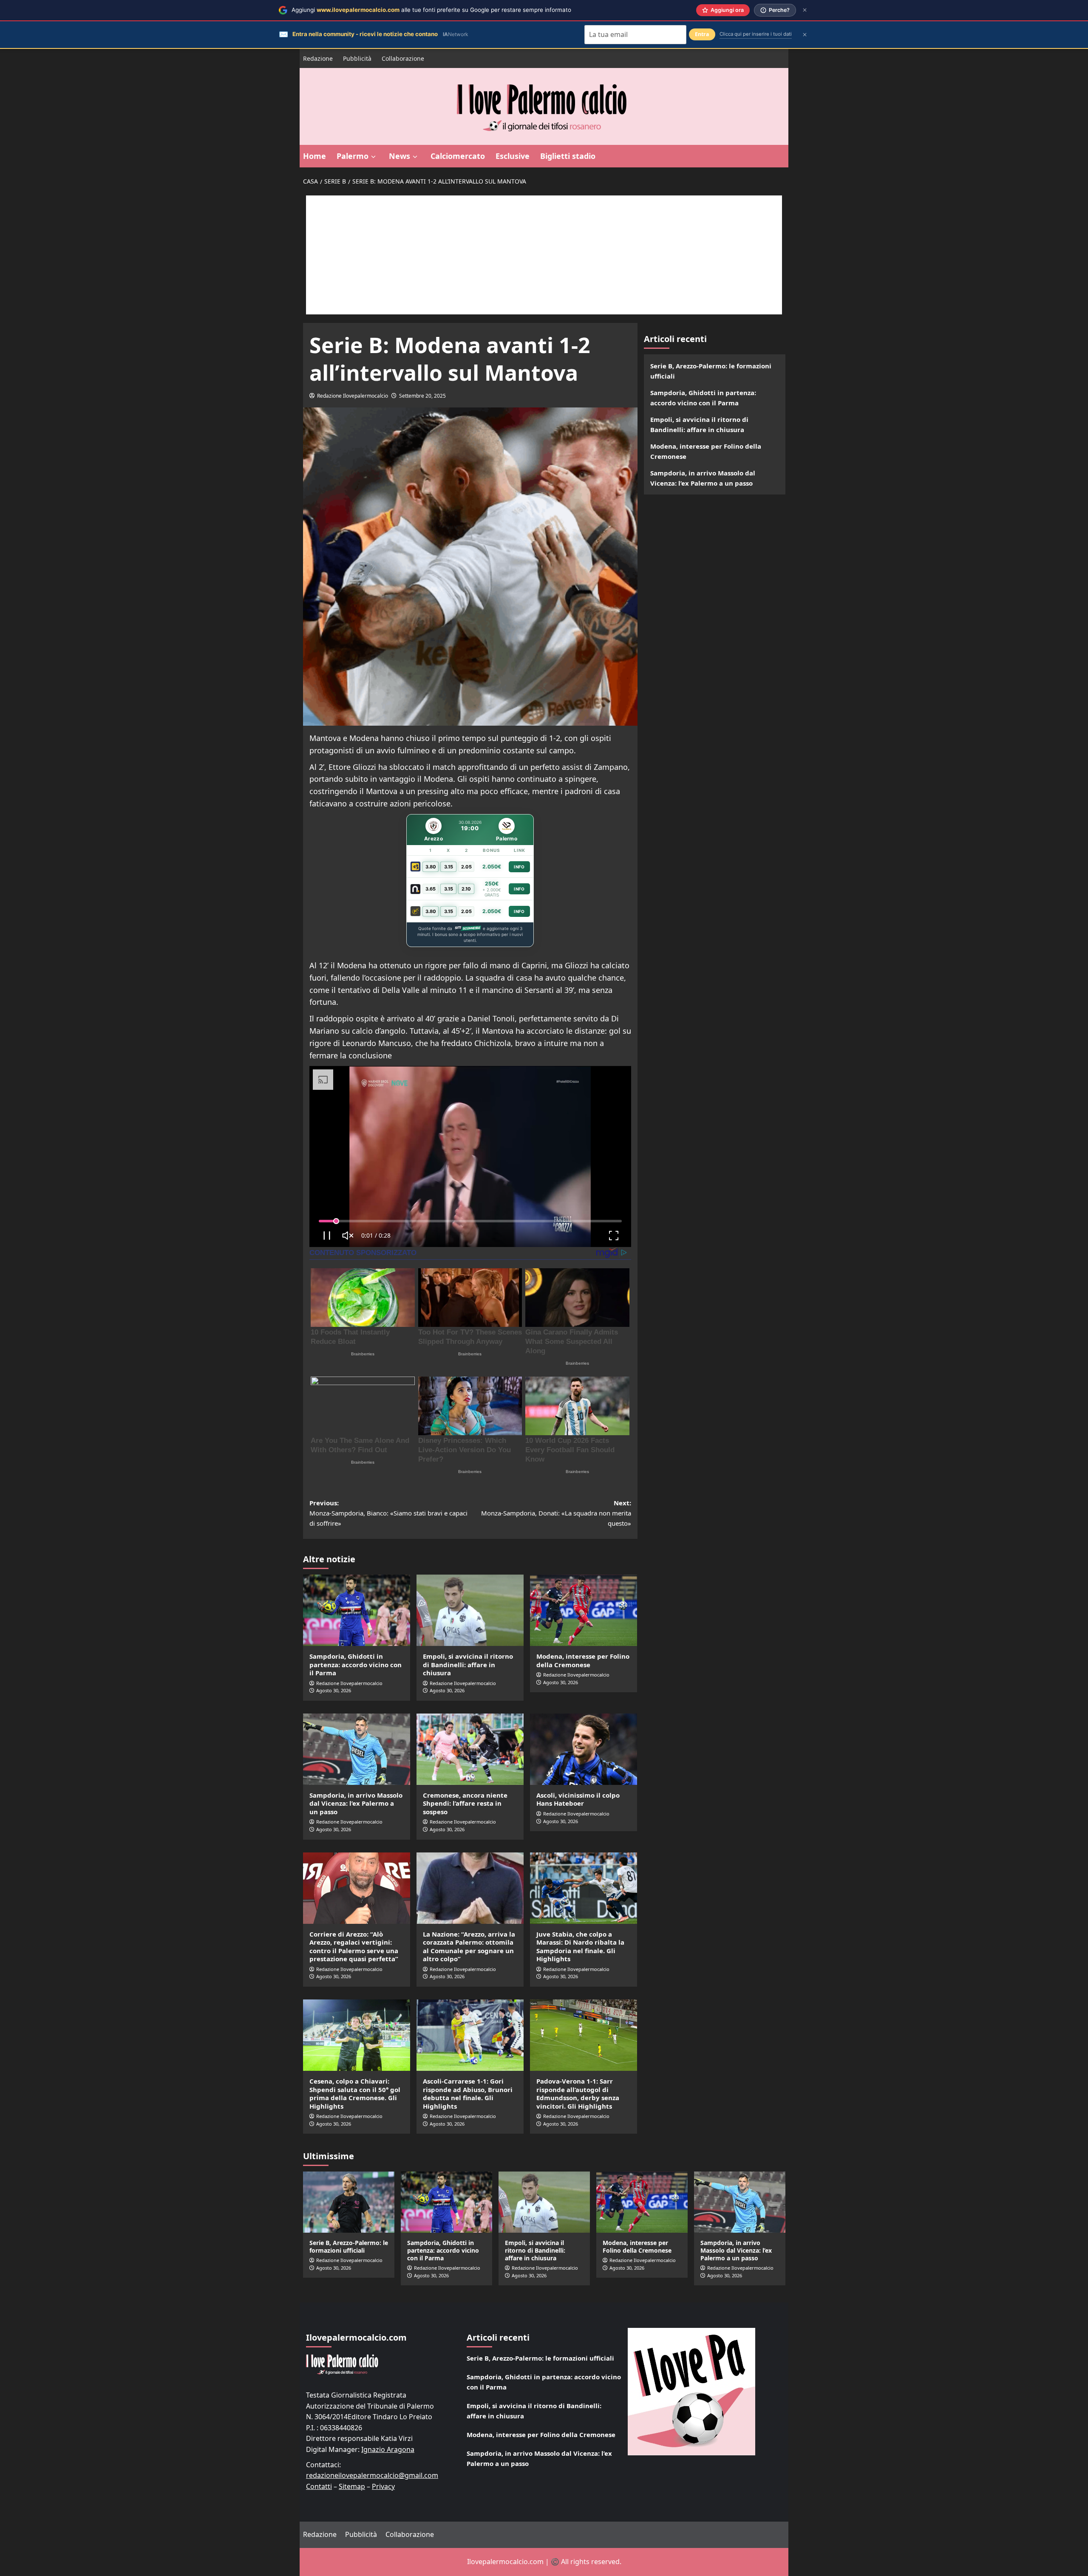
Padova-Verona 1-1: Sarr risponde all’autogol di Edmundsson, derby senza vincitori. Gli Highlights (578, 2094)
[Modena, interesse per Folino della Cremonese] (584, 1610)
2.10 (466, 889)
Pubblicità (357, 58)
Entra (702, 34)
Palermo (353, 156)
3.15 (449, 867)
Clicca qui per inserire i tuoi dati (756, 34)
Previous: (388, 1513)
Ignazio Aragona (388, 2449)
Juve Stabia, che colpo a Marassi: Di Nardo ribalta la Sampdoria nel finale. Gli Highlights (580, 1947)
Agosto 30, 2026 (334, 1690)
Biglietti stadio (568, 156)
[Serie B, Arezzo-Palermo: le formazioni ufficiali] (349, 2202)
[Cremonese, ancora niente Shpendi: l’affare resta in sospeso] (470, 1749)
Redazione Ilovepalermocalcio (353, 396)
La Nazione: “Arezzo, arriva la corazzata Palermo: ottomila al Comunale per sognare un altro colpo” (469, 1947)
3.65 (431, 889)
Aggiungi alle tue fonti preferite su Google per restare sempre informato (431, 10)
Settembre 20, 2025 (422, 396)
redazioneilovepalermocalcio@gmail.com (372, 2475)
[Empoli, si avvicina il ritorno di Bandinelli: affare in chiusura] (470, 1610)
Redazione (318, 58)
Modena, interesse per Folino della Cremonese (583, 1660)
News (399, 156)
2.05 (466, 867)
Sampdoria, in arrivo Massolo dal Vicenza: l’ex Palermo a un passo (356, 1803)
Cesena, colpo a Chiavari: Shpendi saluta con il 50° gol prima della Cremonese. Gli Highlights (355, 2094)
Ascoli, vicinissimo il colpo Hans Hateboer (578, 1799)
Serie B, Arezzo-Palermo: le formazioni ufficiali (711, 371)
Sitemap (352, 2486)
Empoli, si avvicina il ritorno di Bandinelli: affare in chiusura (468, 1664)
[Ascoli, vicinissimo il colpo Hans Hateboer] (584, 1749)
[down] (373, 157)
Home (314, 156)
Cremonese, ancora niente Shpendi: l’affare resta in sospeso (465, 1803)
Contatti (319, 2486)
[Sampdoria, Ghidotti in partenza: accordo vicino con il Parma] (357, 1610)
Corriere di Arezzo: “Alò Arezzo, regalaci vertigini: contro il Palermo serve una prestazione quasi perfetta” (354, 1947)
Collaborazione (403, 58)
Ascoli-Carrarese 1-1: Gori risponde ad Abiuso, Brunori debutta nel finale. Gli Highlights (468, 2094)
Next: (556, 1513)
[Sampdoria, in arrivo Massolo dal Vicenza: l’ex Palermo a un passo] (357, 1749)
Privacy (383, 2486)
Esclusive (513, 156)
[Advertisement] (544, 255)
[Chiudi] (805, 10)
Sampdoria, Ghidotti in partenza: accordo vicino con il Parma (356, 1664)
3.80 (431, 867)
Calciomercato (458, 156)
